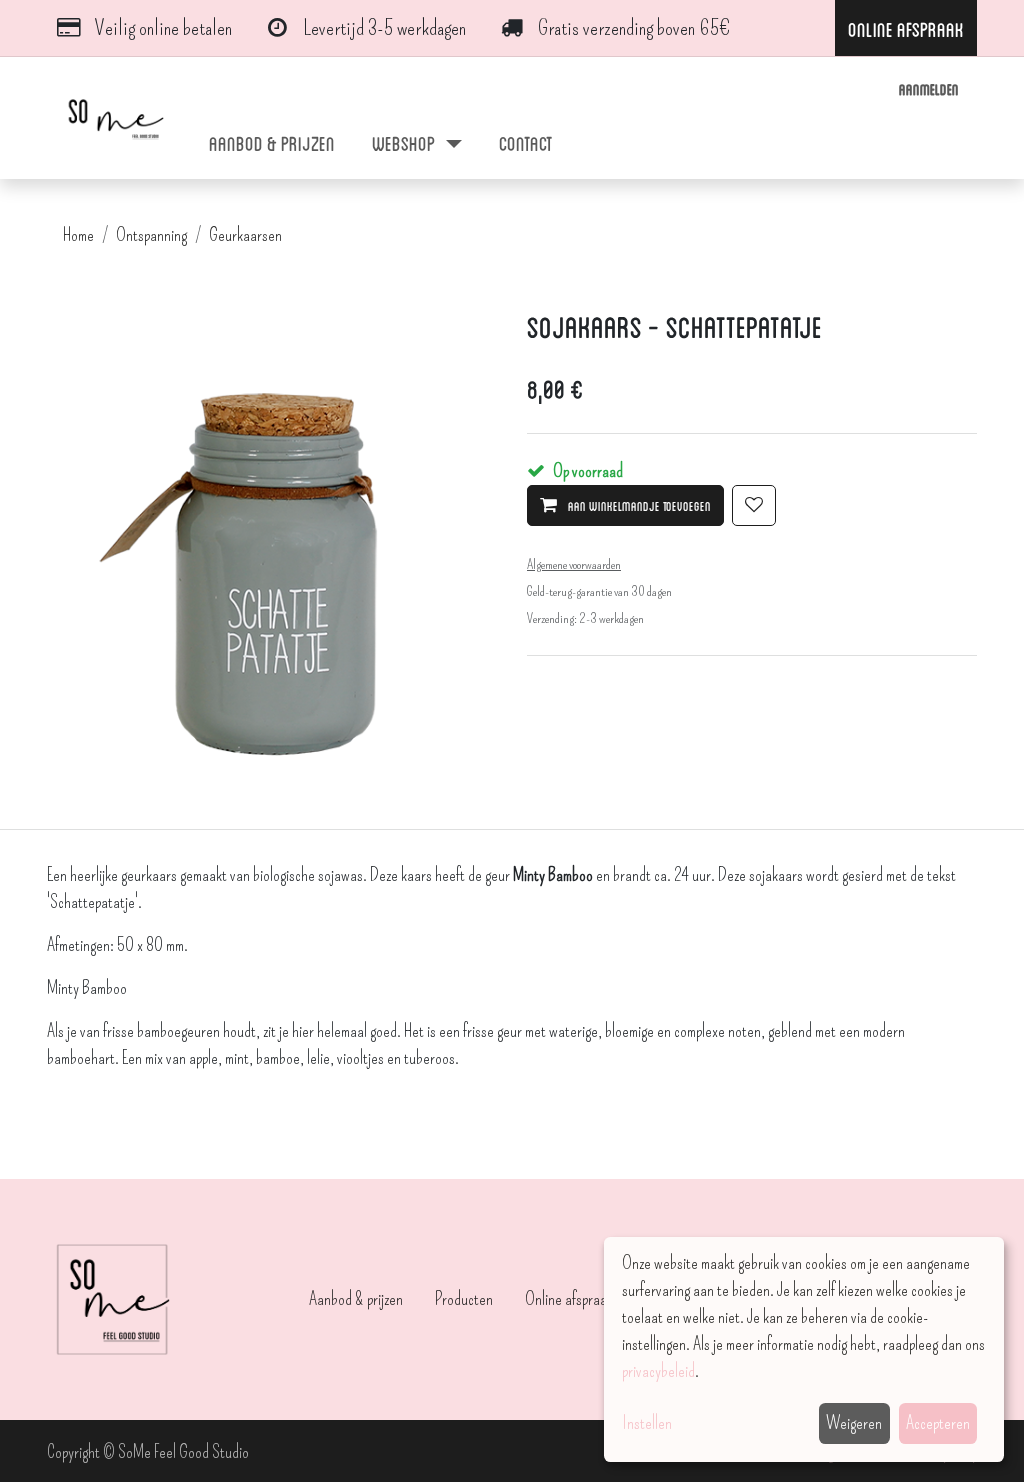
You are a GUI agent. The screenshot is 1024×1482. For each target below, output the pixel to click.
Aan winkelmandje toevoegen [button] (638, 505)
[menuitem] (272, 142)
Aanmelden (929, 88)
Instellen (647, 1423)
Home (78, 235)
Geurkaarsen (245, 235)
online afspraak (906, 28)
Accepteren (938, 1423)
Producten (464, 1299)
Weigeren (854, 1423)
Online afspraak (569, 1299)
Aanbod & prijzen (356, 1299)
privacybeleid (658, 1371)
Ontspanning (151, 235)
